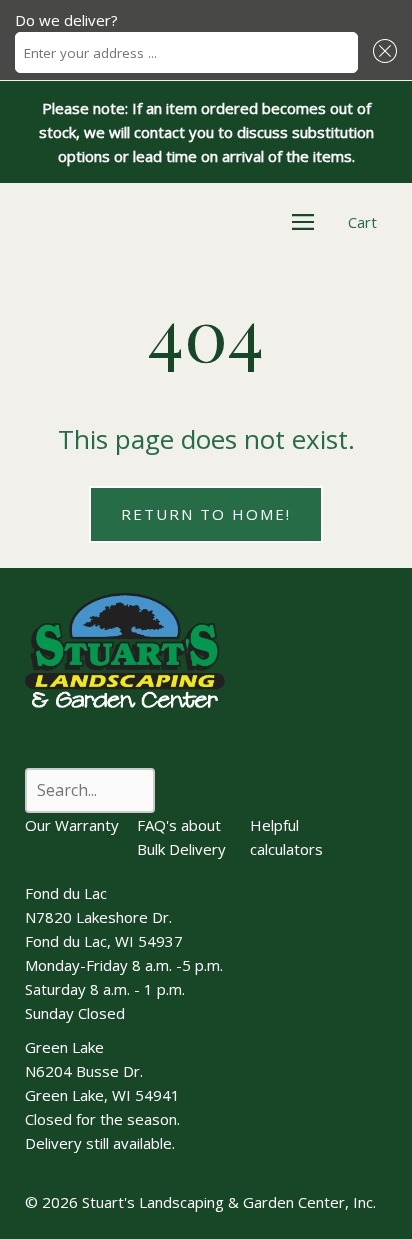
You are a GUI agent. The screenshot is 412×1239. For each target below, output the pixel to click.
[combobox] (186, 52)
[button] (382, 52)
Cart (362, 222)
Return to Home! (206, 514)
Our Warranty (72, 825)
